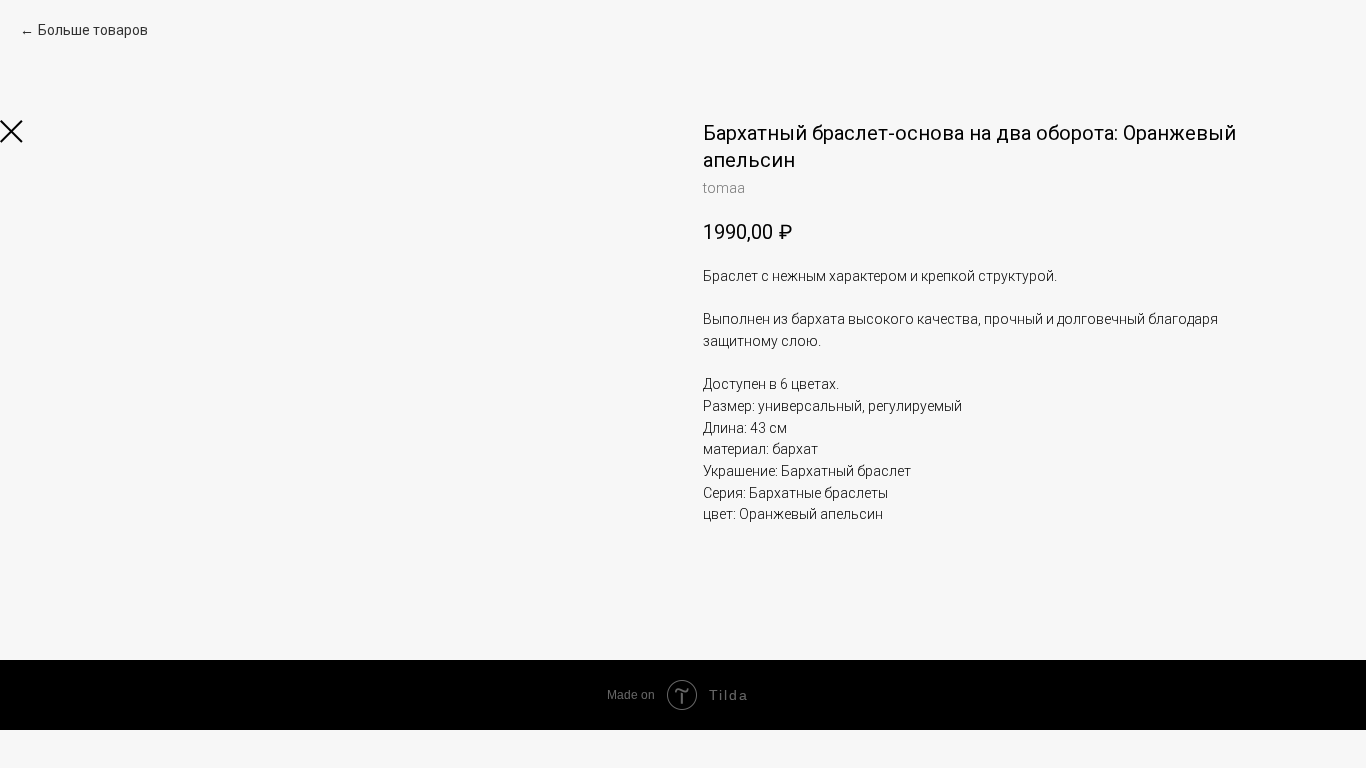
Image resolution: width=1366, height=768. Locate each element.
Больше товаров (93, 30)
